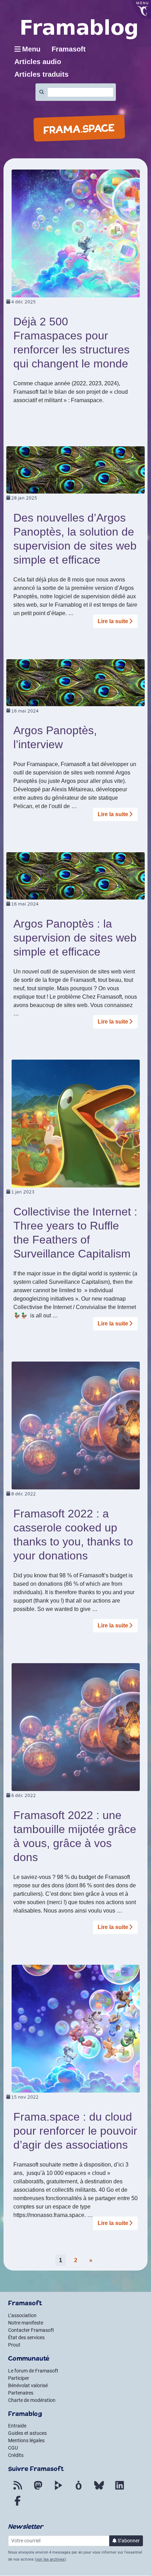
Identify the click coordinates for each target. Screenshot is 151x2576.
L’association (22, 2315)
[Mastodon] (38, 2489)
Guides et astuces (27, 2433)
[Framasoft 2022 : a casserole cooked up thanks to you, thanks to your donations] (76, 1425)
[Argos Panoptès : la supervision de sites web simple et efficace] (75, 876)
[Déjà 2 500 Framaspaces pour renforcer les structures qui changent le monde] (76, 233)
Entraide (17, 2426)
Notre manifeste (26, 2323)
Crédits (16, 2455)
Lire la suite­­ (113, 621)
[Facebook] (18, 2505)
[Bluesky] (99, 2489)
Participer (19, 2378)
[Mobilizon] (79, 2489)
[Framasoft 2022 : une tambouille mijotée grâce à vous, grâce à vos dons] (76, 1727)
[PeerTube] (58, 2489)
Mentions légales (26, 2440)
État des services (26, 2337)
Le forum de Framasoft (33, 2371)
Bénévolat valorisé (28, 2385)
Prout (14, 2345)
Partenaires (21, 2393)
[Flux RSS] (18, 2489)
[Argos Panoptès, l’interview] (75, 682)
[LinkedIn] (119, 2489)
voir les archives (50, 2559)
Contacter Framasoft (31, 2330)
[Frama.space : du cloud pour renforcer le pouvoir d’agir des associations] (76, 2028)
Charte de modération (32, 2400)
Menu (31, 49)
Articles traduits (41, 74)
